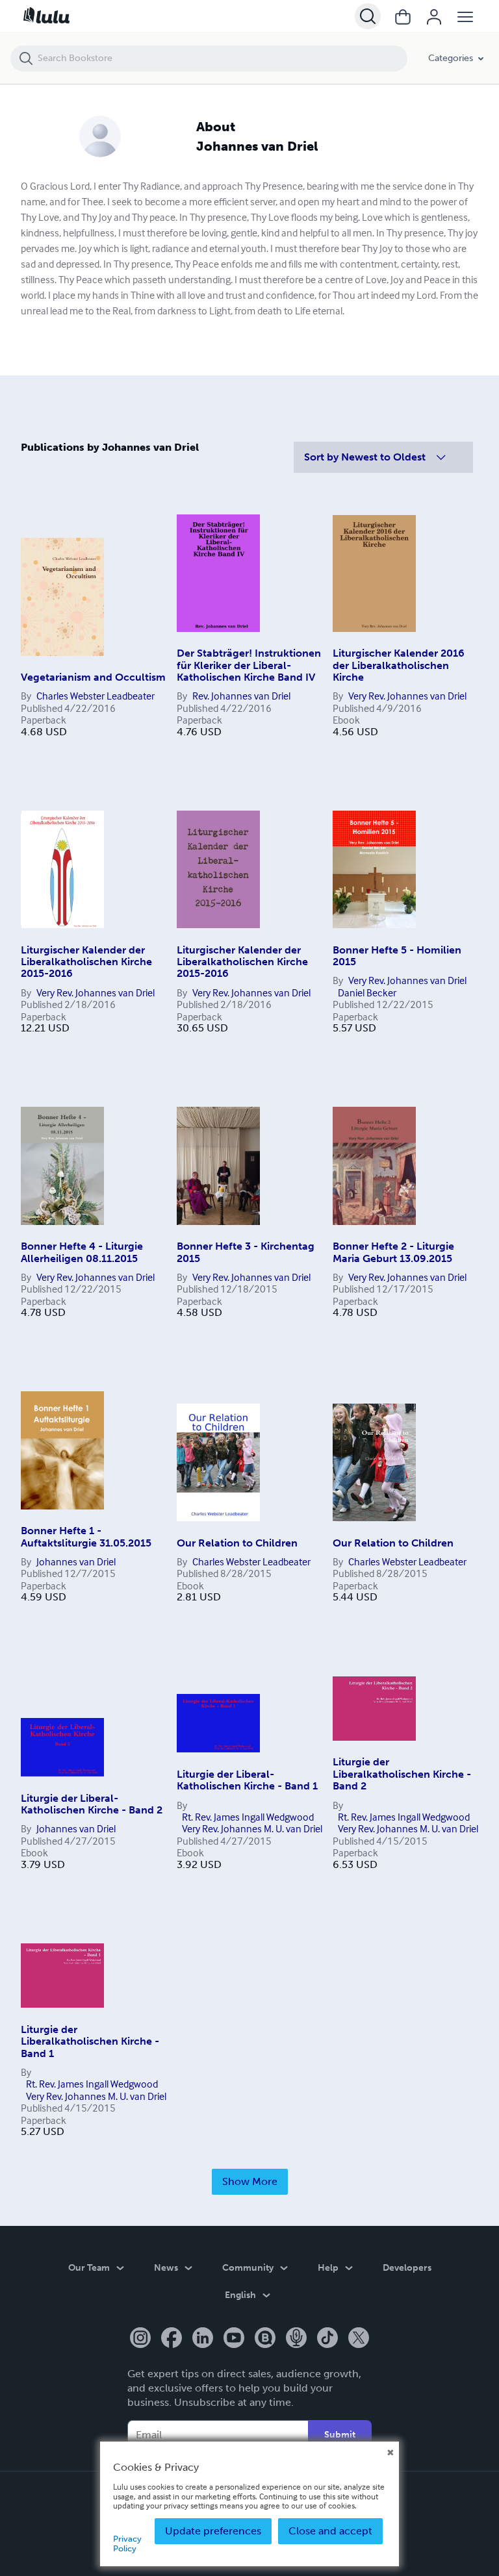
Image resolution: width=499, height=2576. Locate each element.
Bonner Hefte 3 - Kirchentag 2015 (246, 1252)
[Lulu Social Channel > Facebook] (172, 2339)
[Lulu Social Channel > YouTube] (234, 2339)
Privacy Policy (127, 2543)
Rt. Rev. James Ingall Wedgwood (248, 1817)
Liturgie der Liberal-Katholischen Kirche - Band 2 (92, 1804)
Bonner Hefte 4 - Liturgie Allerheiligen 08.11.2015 (82, 1252)
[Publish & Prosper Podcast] (296, 2339)
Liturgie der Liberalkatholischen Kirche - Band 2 (402, 1774)
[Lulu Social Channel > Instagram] (140, 2339)
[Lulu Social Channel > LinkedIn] (203, 2339)
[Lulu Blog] (265, 2339)
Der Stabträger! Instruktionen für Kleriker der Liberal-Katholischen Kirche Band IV (249, 665)
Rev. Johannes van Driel (241, 696)
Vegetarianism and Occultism (93, 677)
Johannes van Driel (76, 1561)
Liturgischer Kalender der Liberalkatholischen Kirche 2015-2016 (86, 962)
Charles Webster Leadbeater (96, 696)
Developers (407, 2268)
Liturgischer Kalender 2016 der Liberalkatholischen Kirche (399, 665)
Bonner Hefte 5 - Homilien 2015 (397, 956)
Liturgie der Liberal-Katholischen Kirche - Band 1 (247, 1780)
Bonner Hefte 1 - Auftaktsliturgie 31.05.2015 (86, 1536)
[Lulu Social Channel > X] (359, 2339)
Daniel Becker (367, 992)
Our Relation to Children (237, 1543)
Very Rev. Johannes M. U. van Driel (252, 1828)
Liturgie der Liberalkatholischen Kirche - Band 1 (90, 2041)
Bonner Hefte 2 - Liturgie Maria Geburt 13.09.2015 (393, 1252)
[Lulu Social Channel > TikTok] (327, 2339)
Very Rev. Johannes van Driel (407, 696)
